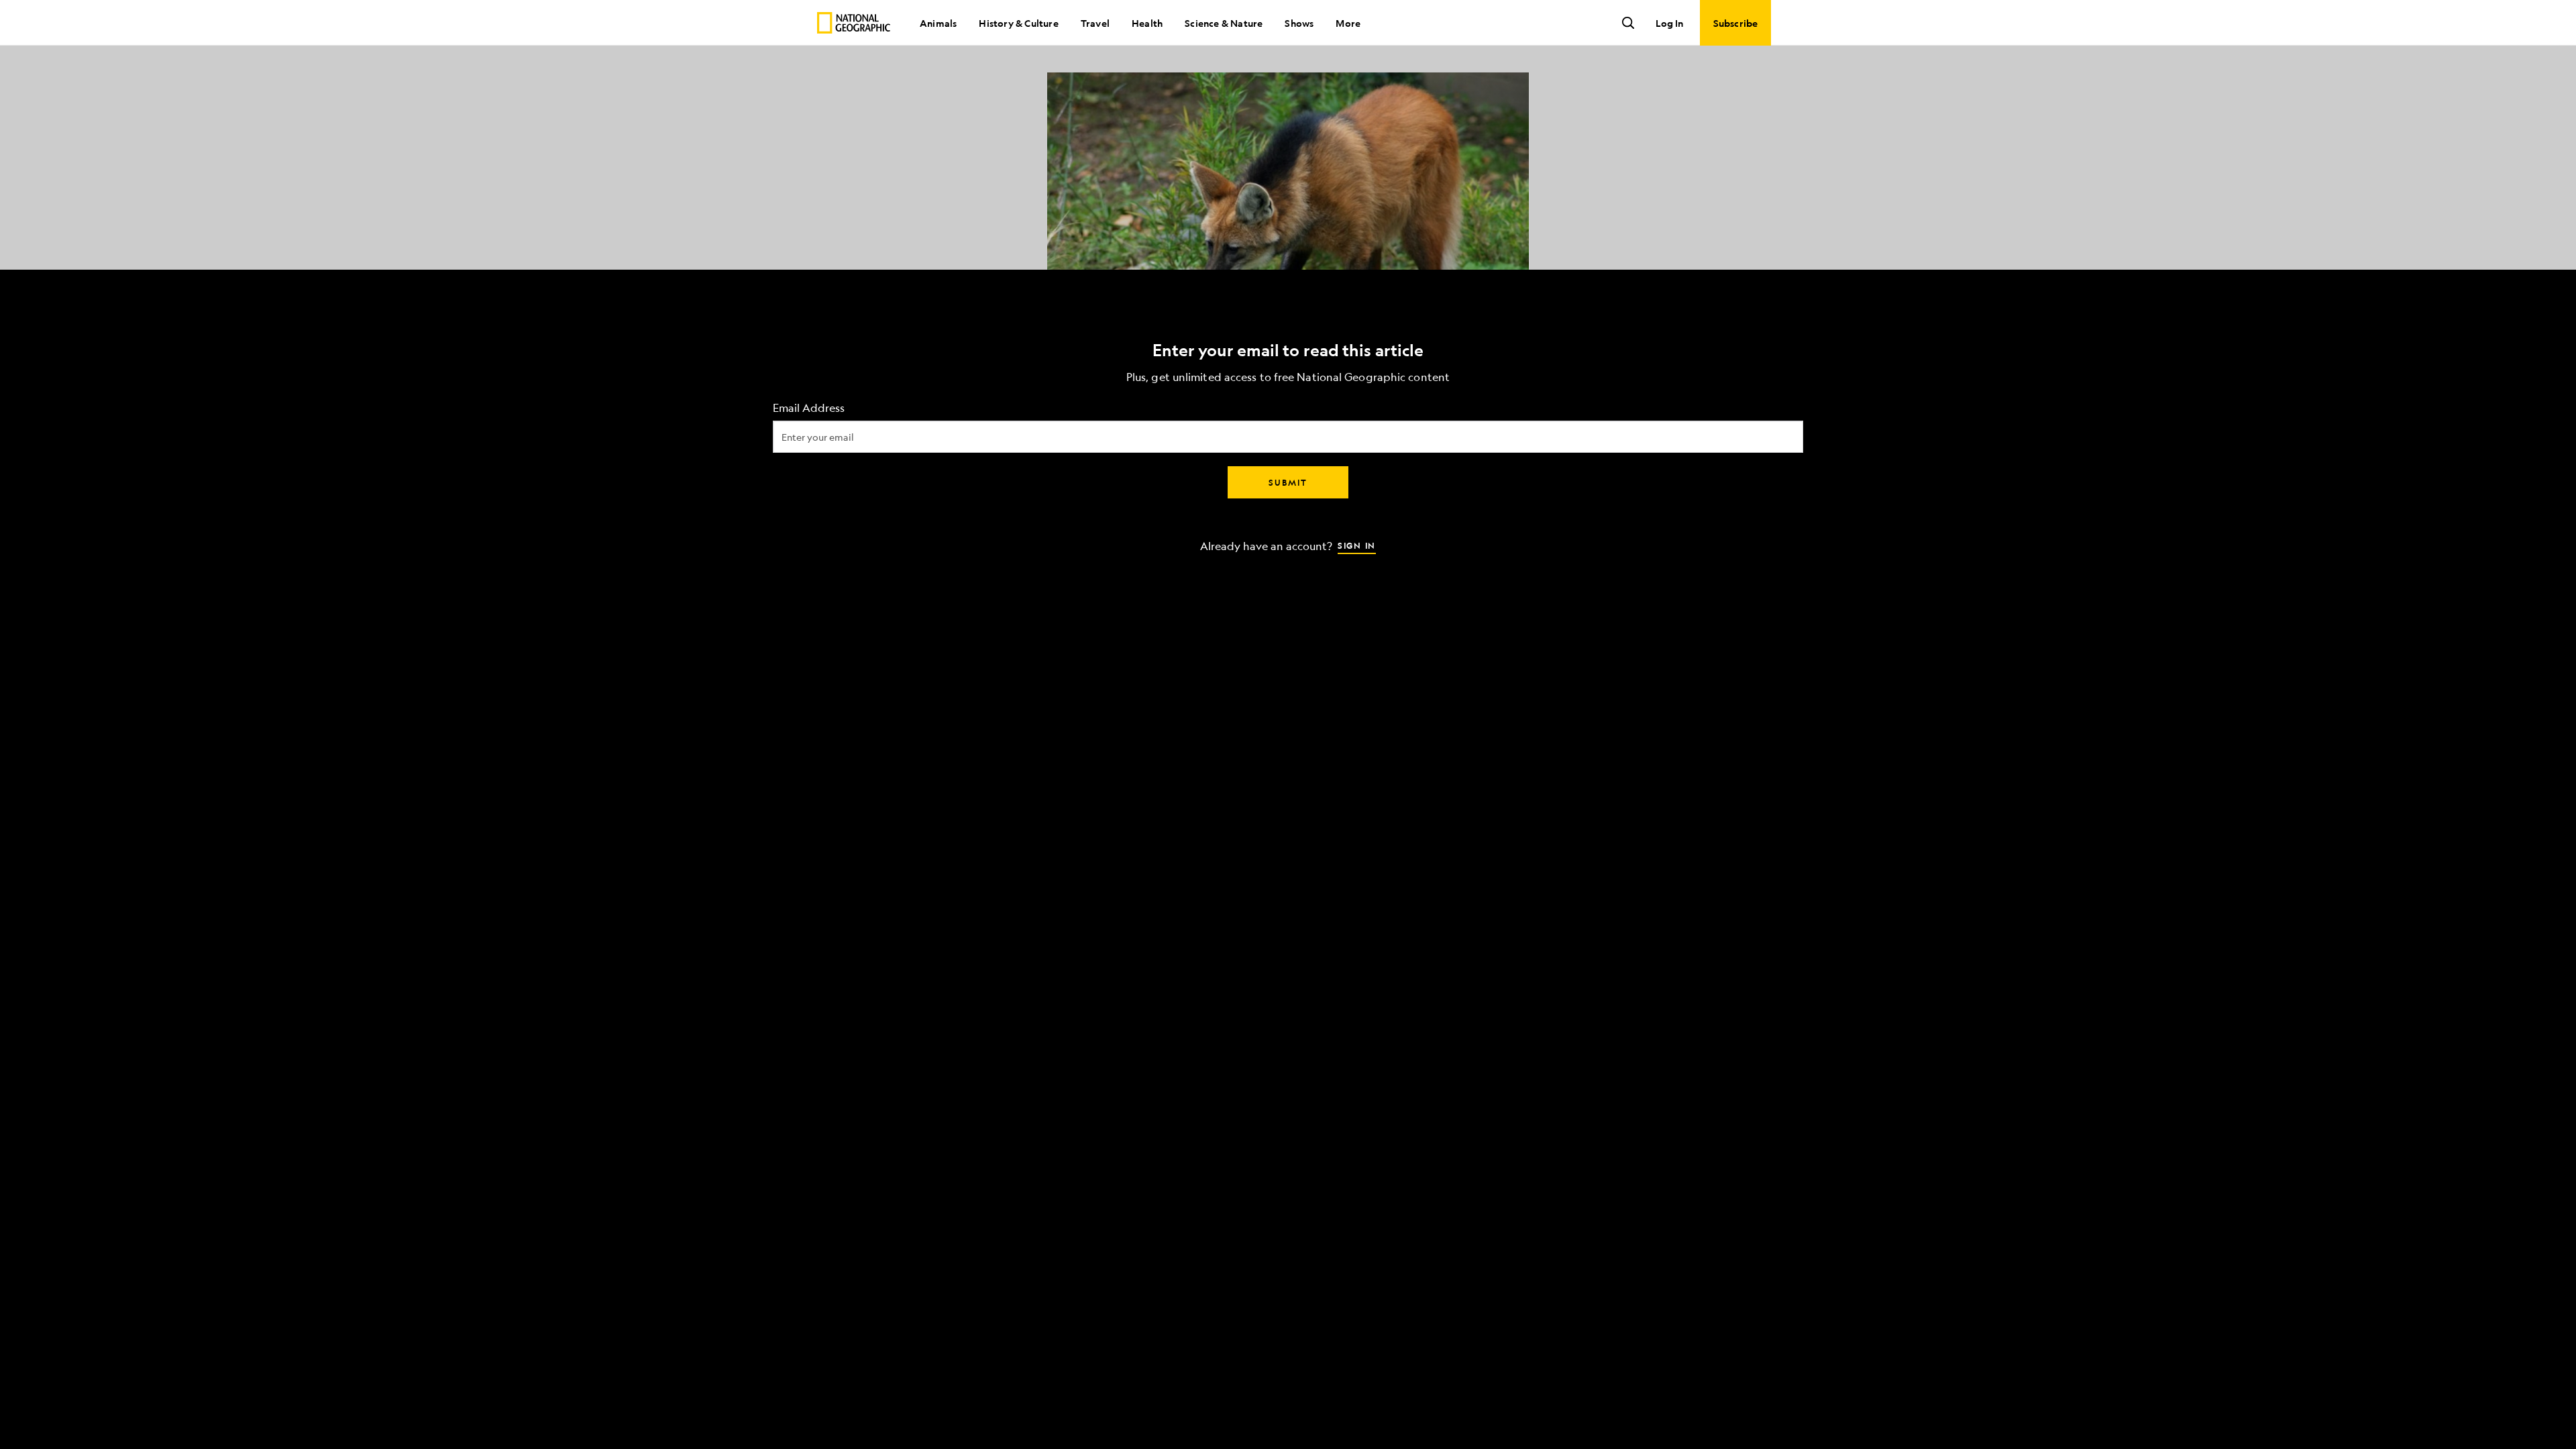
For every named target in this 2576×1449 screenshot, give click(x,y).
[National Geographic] (854, 23)
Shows (1299, 23)
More (1348, 23)
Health (1147, 23)
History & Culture (1018, 23)
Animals (938, 23)
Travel (1095, 23)
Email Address (809, 408)
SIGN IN (1357, 545)
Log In (1669, 23)
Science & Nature (1224, 23)
